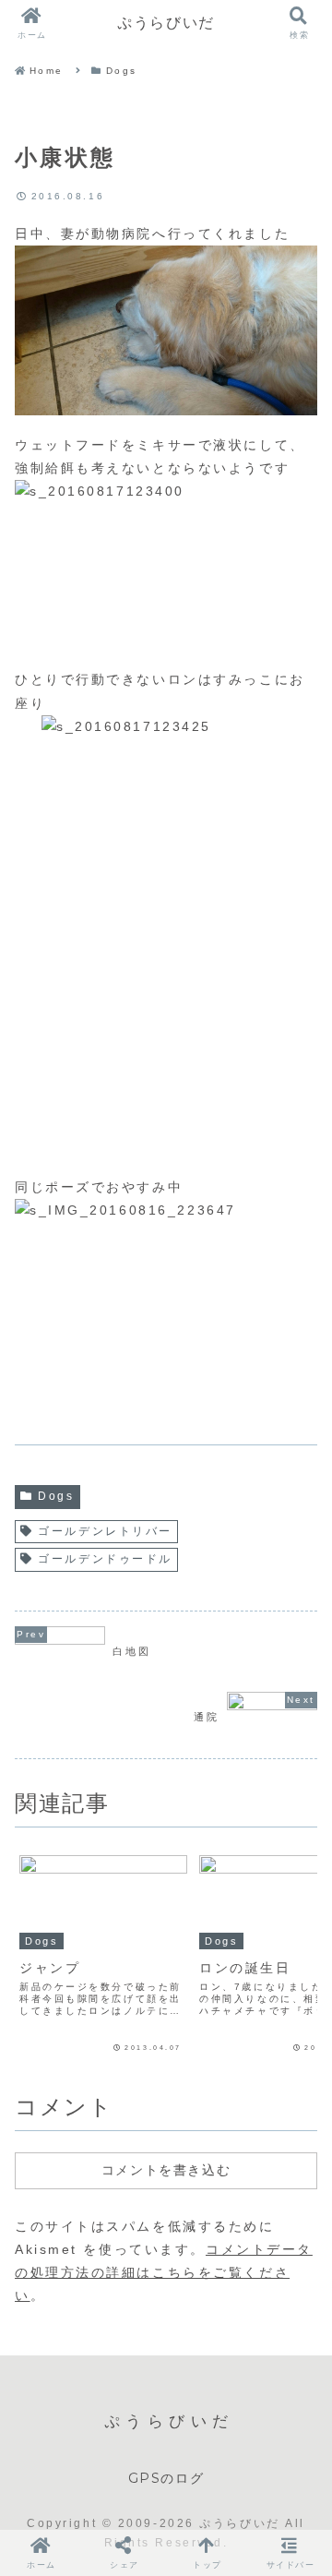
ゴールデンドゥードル (105, 1559)
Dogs (56, 1496)
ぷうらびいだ (166, 23)
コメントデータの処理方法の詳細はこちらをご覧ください (164, 2272)
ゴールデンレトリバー (105, 1531)
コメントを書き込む (166, 2170)
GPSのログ (166, 2478)
